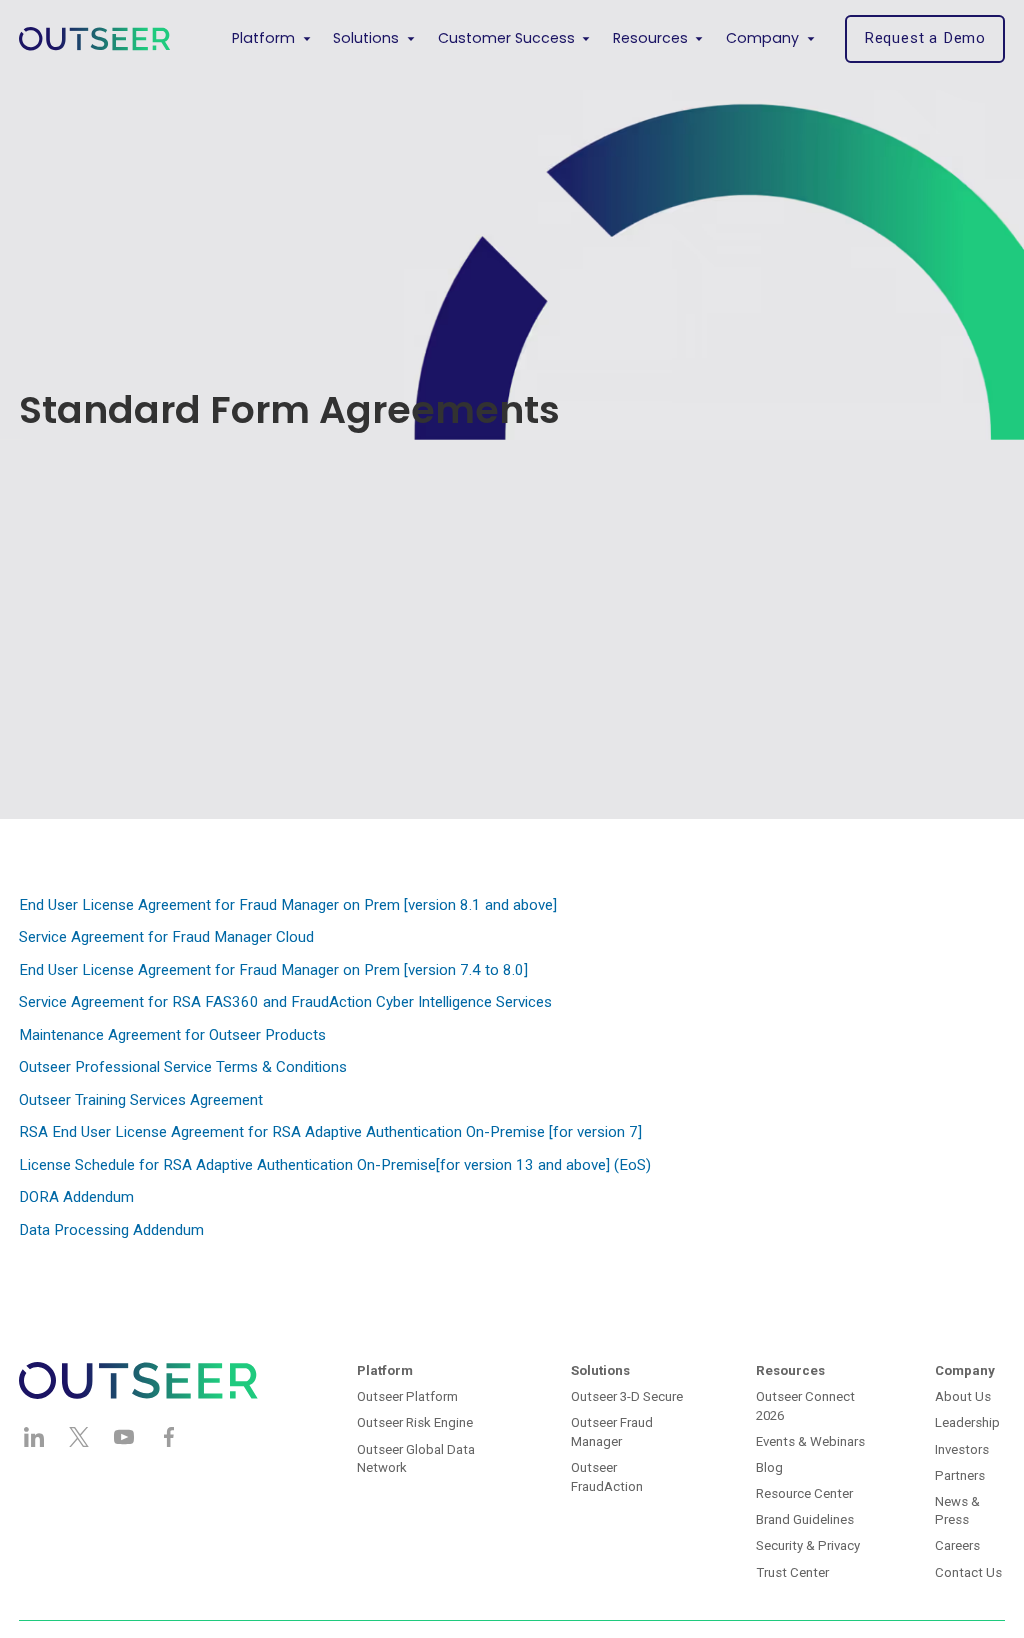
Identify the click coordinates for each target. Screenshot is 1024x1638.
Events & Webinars (810, 1441)
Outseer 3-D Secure (627, 1396)
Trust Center (792, 1572)
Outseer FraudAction (607, 1477)
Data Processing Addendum (111, 1230)
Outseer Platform (407, 1396)
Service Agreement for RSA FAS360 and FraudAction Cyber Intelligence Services (285, 1002)
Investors (962, 1449)
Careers (957, 1545)
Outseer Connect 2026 (805, 1406)
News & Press (957, 1511)
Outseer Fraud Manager (612, 1432)
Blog (769, 1467)
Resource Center (804, 1493)
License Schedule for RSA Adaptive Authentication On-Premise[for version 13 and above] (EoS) (335, 1165)
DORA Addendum (76, 1197)
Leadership (967, 1422)
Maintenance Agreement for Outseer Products (172, 1035)
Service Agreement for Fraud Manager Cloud (166, 937)
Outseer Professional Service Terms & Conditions (183, 1067)
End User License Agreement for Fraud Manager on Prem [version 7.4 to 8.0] (273, 970)
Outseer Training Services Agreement (141, 1100)
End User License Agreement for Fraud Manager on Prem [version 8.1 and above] (288, 905)
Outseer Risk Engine (415, 1422)
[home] (94, 38)
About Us (963, 1396)
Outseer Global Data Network (416, 1459)
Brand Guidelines (805, 1519)
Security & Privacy (808, 1545)
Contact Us (968, 1572)
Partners (960, 1475)
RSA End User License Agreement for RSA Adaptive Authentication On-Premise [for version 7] (330, 1132)
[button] (271, 39)
